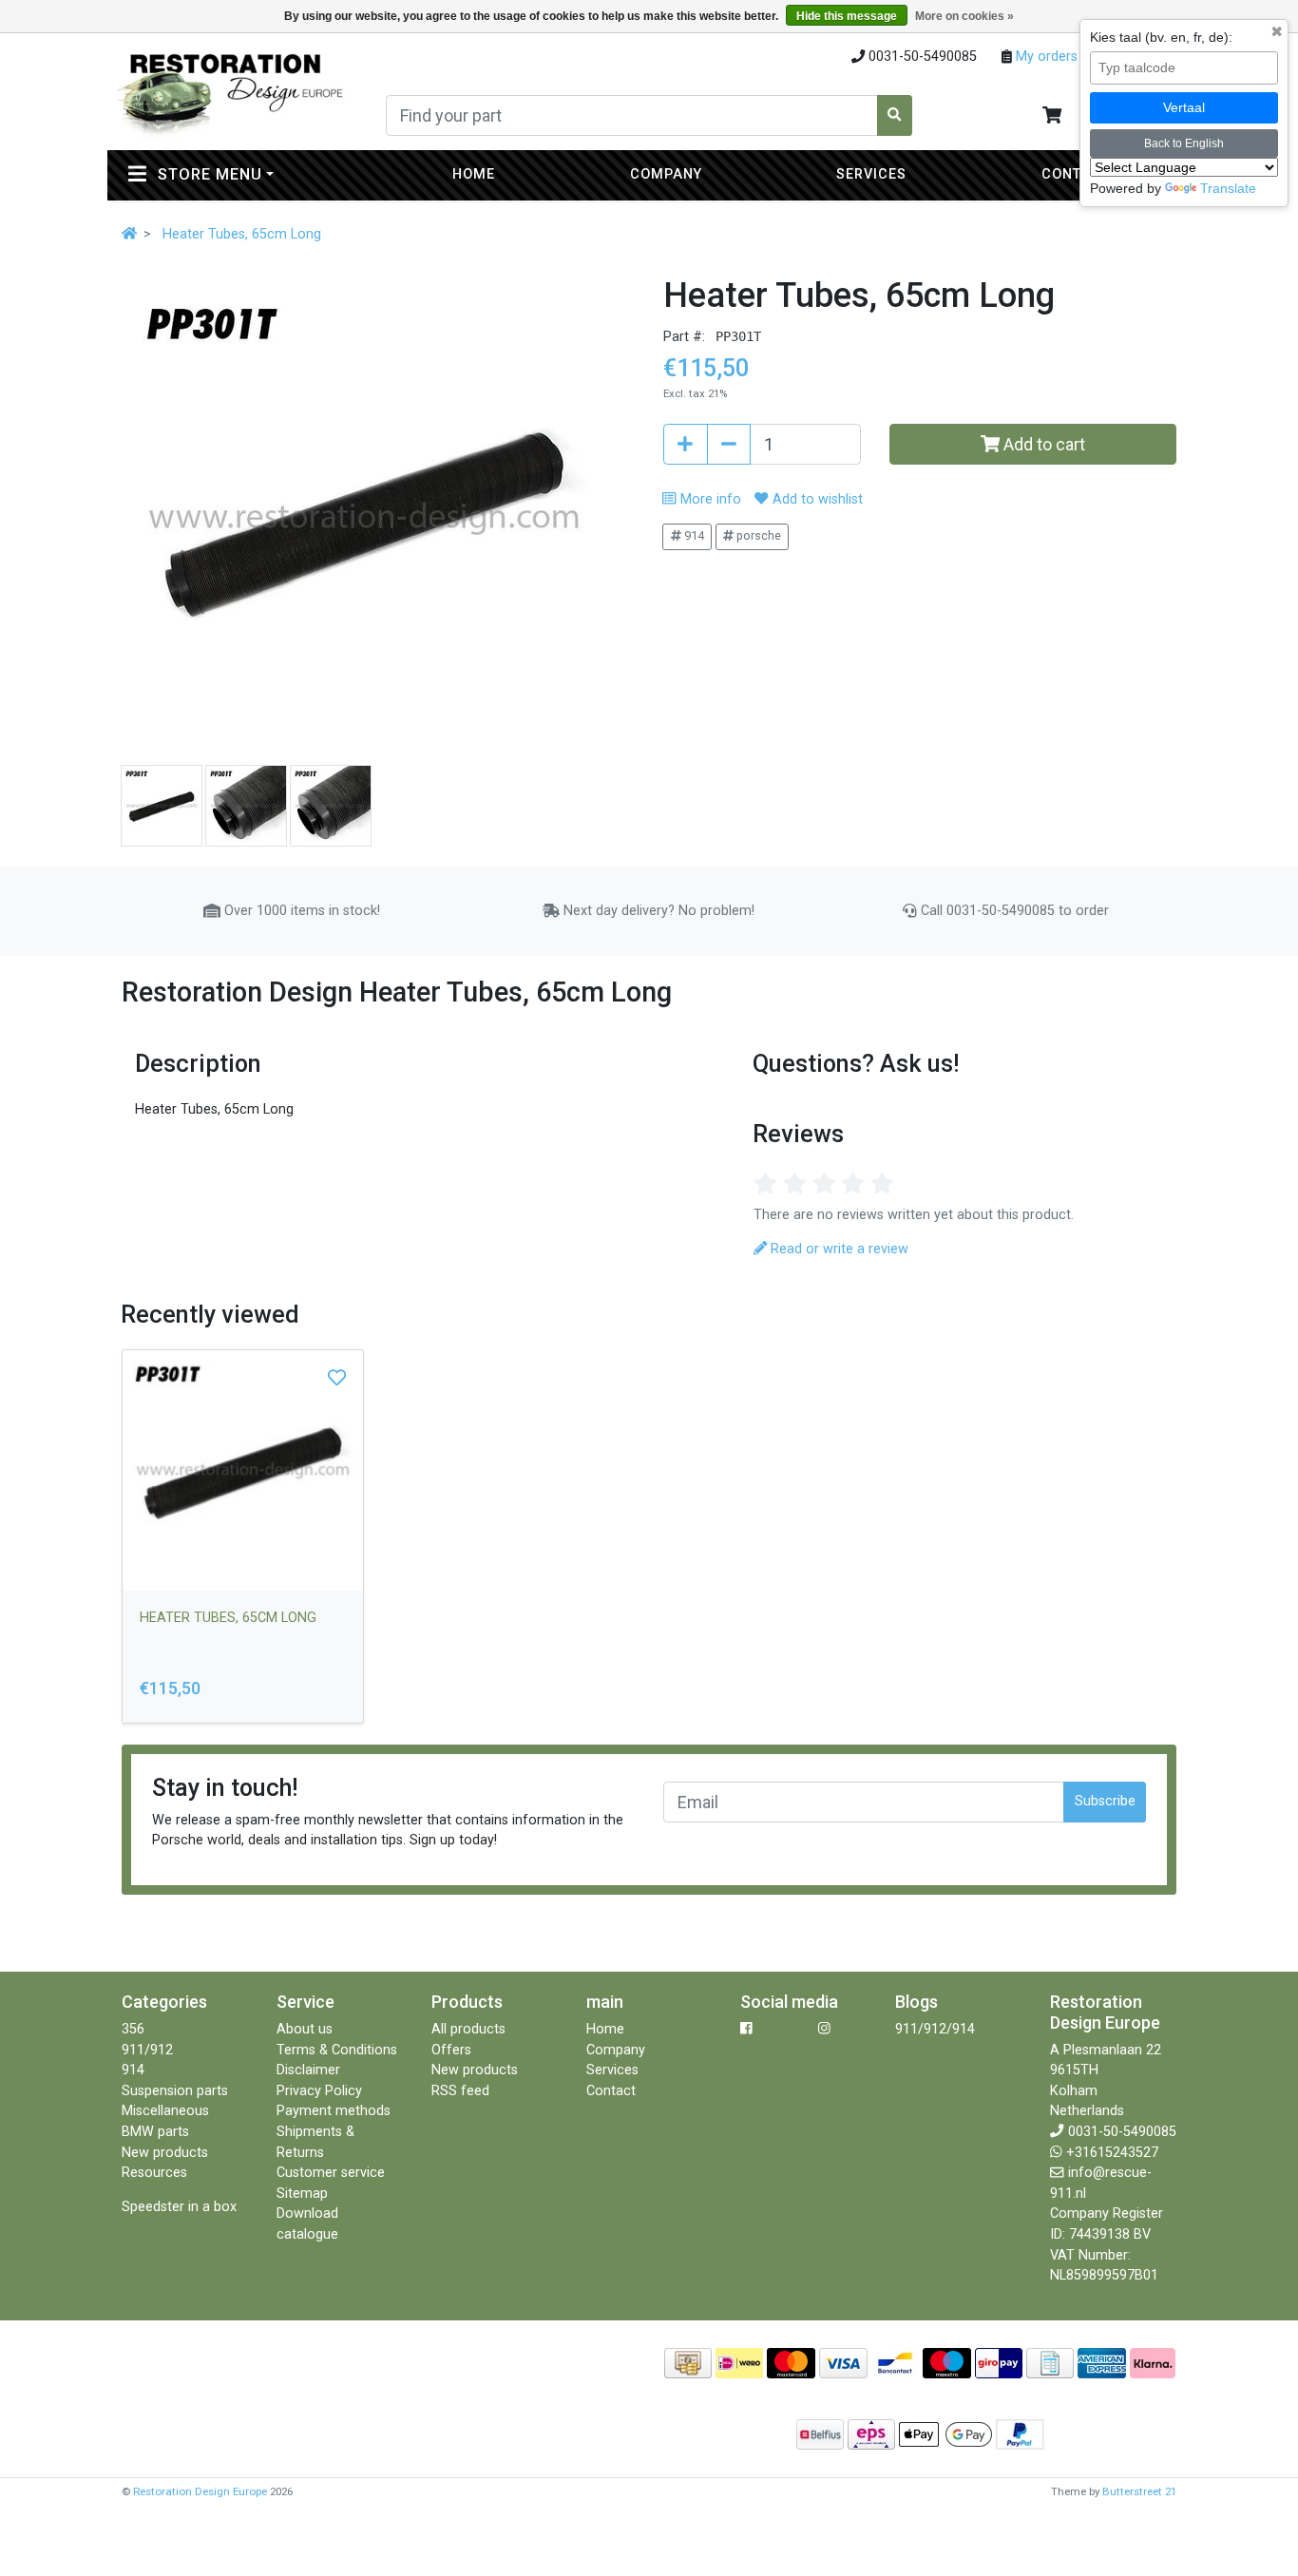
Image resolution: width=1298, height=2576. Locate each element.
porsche (757, 535)
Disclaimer (308, 2070)
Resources (154, 2173)
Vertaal (1184, 107)
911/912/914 (935, 2029)
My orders (1045, 57)
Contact (1076, 174)
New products (165, 2153)
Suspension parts (175, 2091)
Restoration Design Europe (200, 2491)
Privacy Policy (319, 2091)
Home (474, 174)
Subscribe (1105, 1801)
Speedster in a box (179, 2207)
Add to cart (1042, 444)
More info (708, 499)
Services (871, 174)
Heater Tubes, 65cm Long (242, 234)
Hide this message (847, 16)
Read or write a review (838, 1249)
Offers (451, 2050)
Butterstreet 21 (1139, 2491)
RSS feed (460, 2091)
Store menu (251, 174)
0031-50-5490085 (1122, 2132)
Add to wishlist (815, 499)
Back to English (1184, 143)
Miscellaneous (165, 2111)
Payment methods (334, 2111)
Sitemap (302, 2194)
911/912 (147, 2050)
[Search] (895, 115)
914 (693, 535)
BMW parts (155, 2132)
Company (666, 174)
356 (133, 2029)
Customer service (331, 2173)
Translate (1228, 188)
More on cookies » (964, 16)
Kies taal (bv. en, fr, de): (1161, 37)
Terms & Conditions (337, 2050)
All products (468, 2029)
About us (305, 2029)
